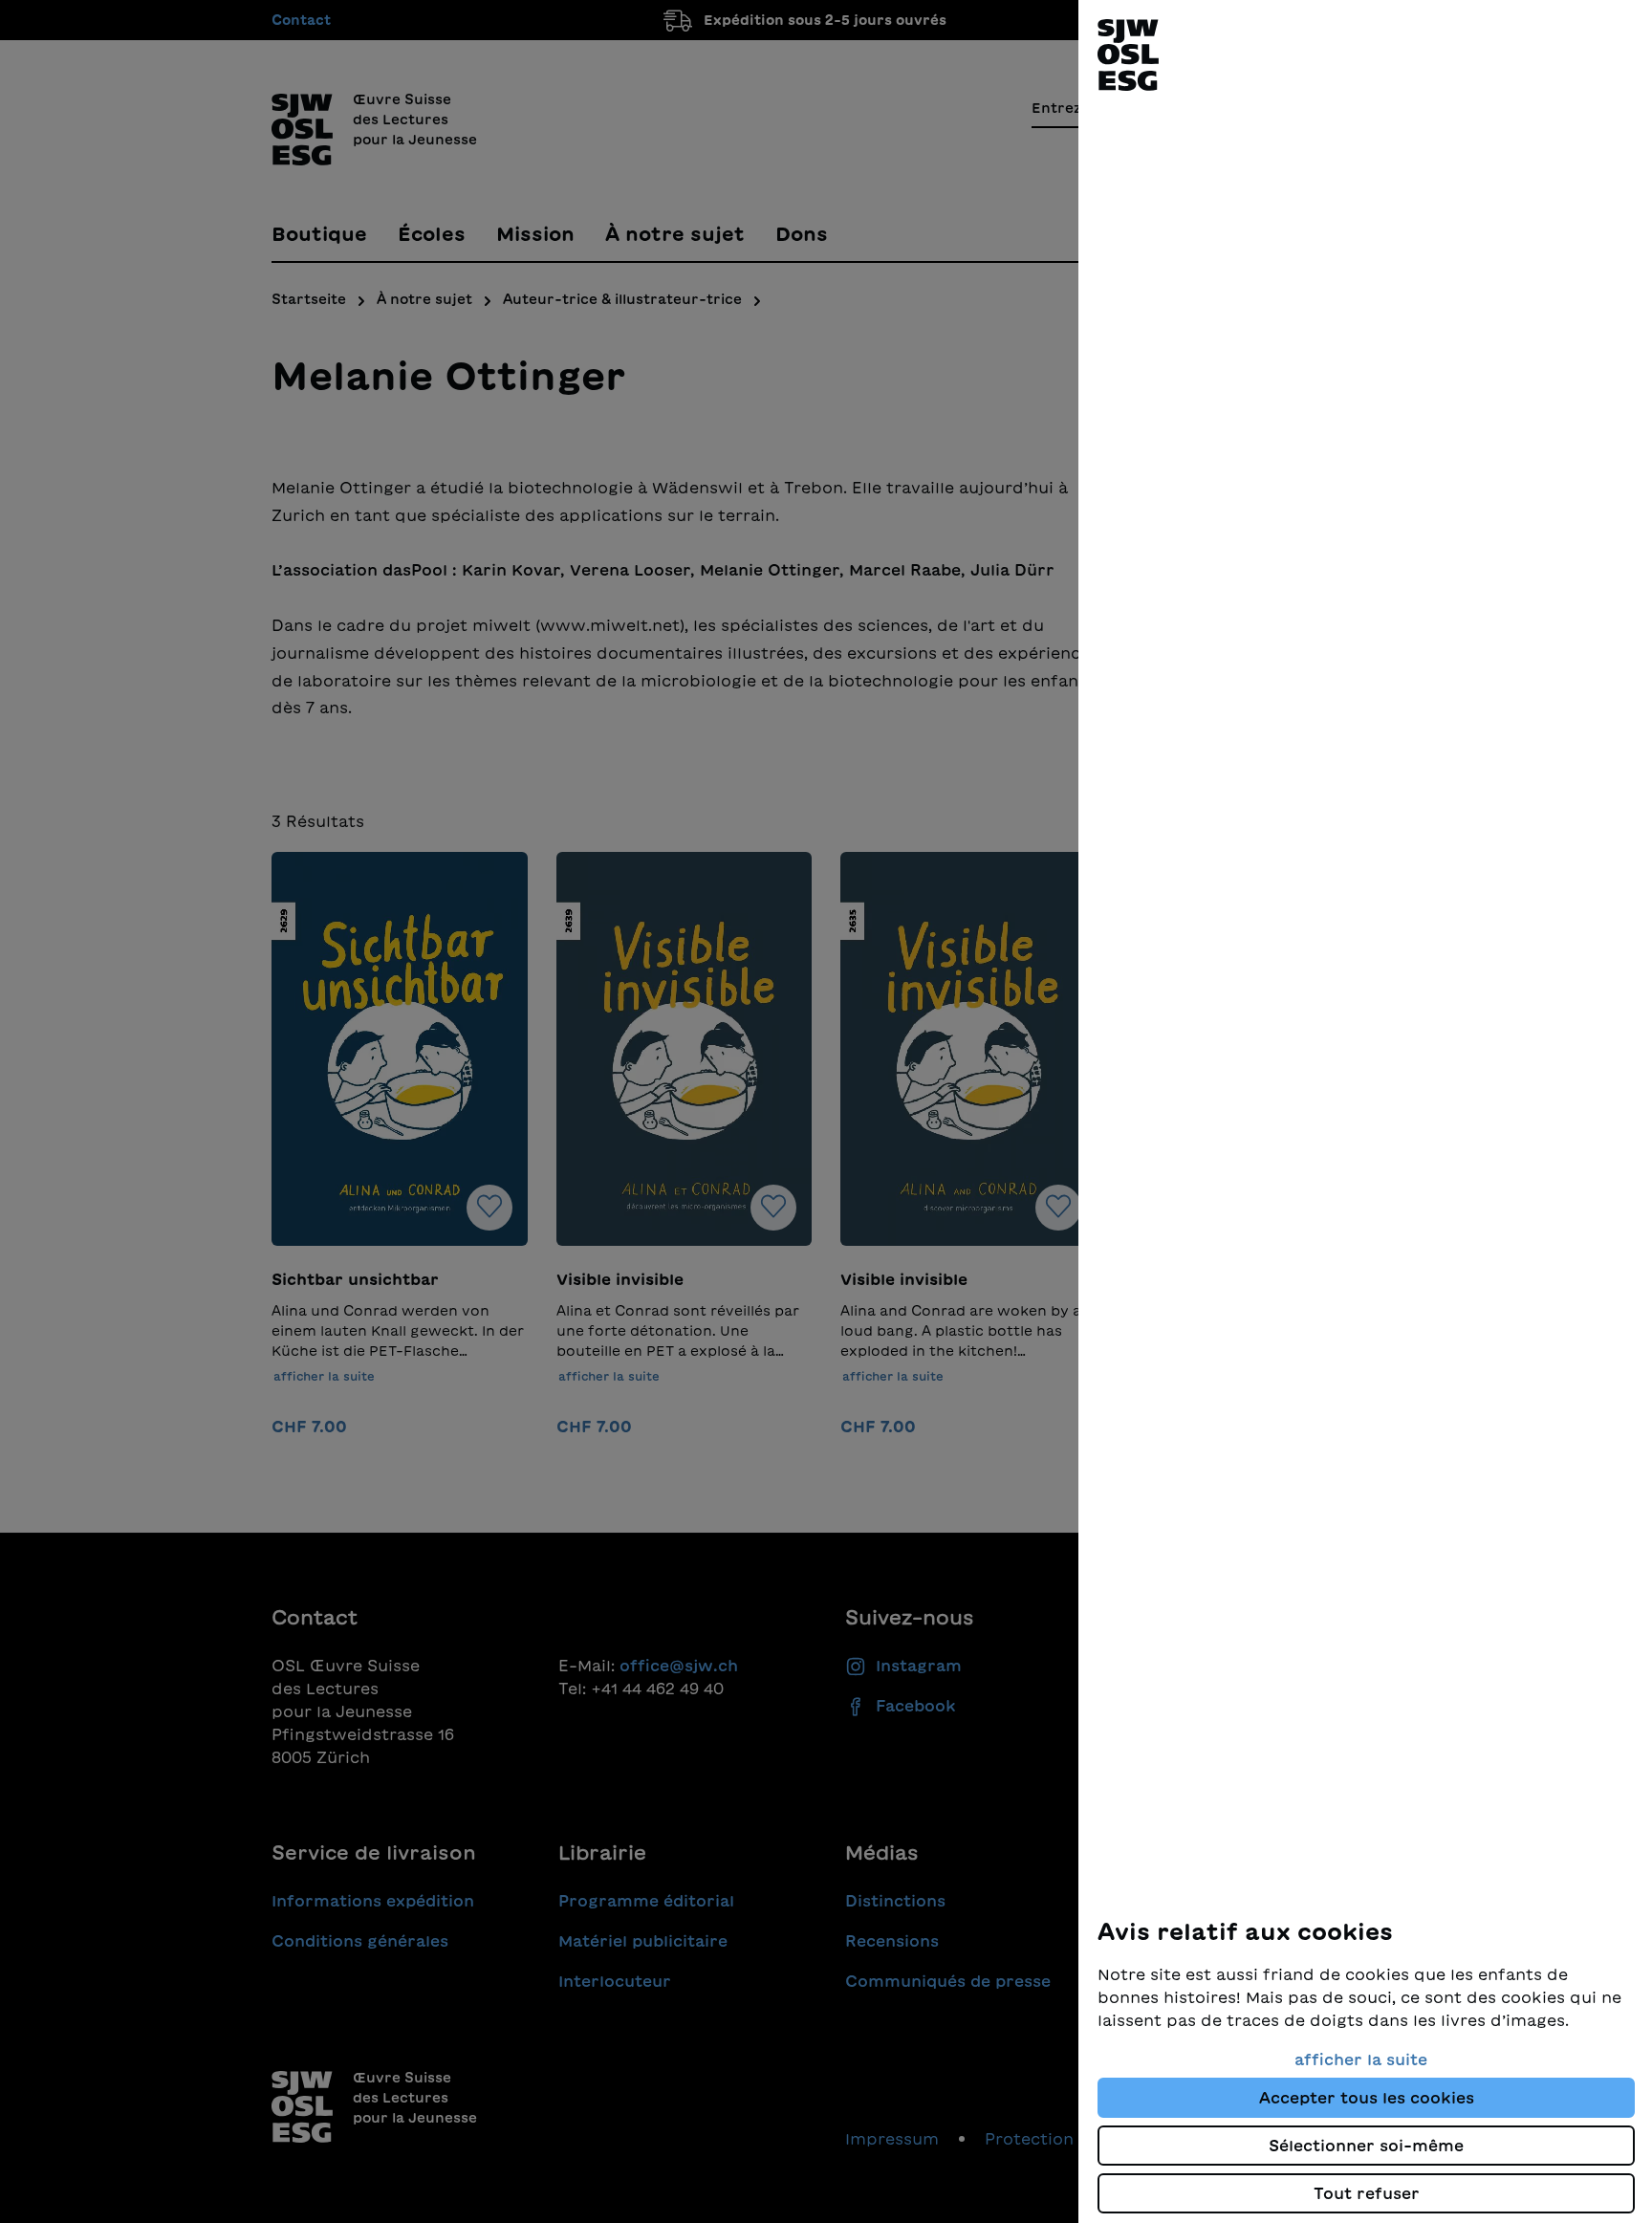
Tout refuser (1367, 2193)
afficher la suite (1361, 2060)
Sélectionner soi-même (1366, 2146)
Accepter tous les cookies (1367, 2098)
